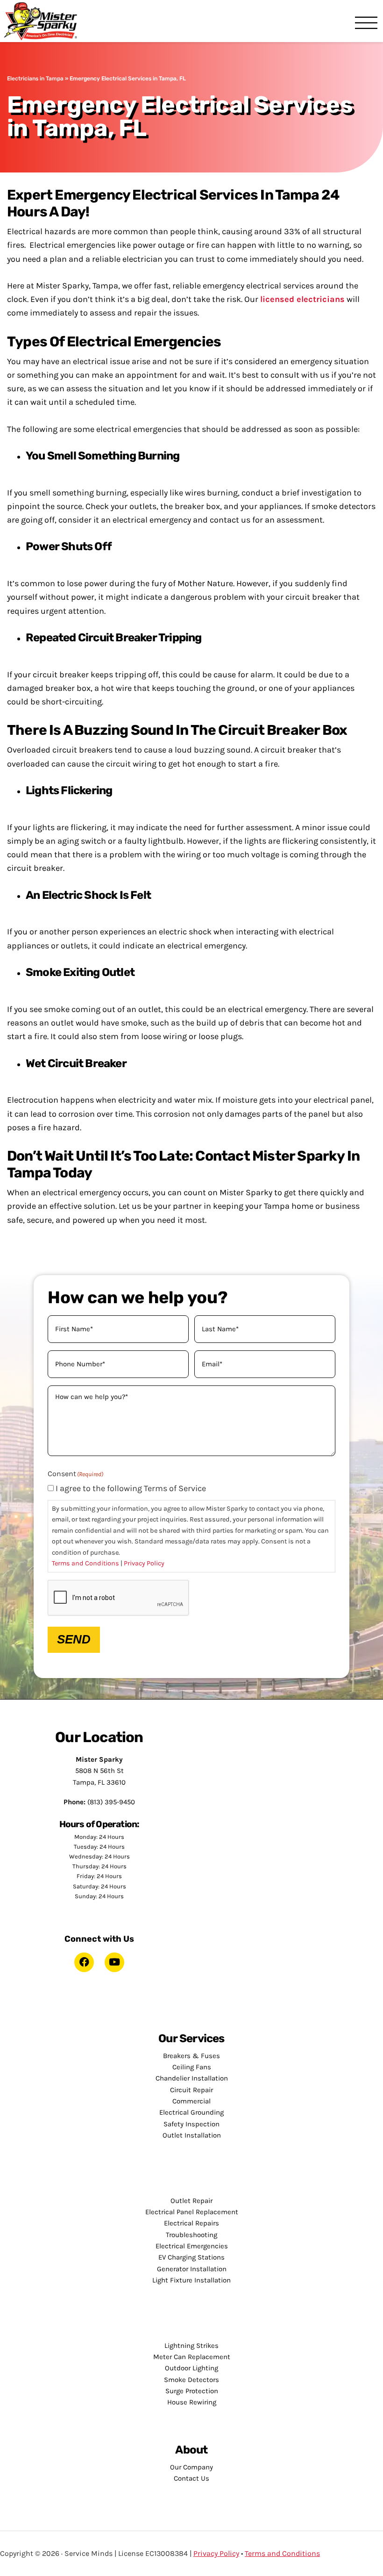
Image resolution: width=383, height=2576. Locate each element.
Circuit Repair (191, 2090)
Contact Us (191, 2478)
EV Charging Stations (191, 2257)
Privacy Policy (144, 1563)
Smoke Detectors (191, 2380)
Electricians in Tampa (35, 79)
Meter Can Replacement (192, 2357)
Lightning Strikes (191, 2346)
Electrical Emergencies (192, 2246)
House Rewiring (192, 2402)
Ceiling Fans (192, 2067)
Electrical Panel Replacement (192, 2212)
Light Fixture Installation (191, 2280)
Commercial (191, 2101)
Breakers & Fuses (191, 2056)
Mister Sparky (44, 21)
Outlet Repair (191, 2201)
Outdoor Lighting (191, 2368)
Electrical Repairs (191, 2223)
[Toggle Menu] (366, 24)
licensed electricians (302, 299)
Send (74, 1639)
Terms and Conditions (85, 1563)
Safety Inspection (191, 2124)
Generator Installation (192, 2269)
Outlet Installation (192, 2135)
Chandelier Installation (192, 2078)
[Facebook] (84, 1962)
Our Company (191, 2467)
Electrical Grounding (191, 2112)
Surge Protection (192, 2391)
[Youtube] (114, 1962)
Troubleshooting (191, 2235)
